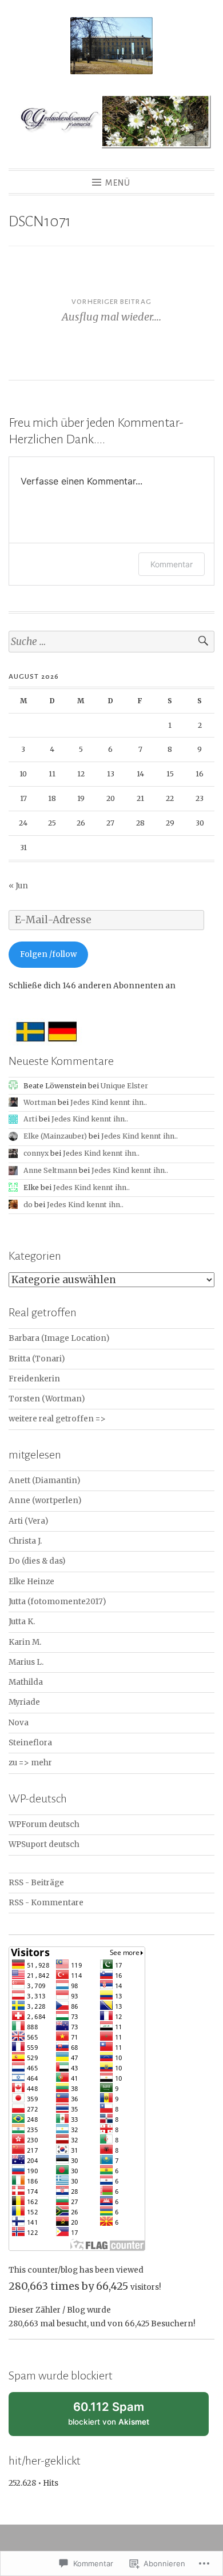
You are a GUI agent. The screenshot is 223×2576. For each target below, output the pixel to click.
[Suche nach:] (111, 642)
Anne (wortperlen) (45, 1501)
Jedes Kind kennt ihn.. (109, 1102)
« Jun (18, 886)
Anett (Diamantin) (44, 1481)
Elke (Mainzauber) (55, 1136)
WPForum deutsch (44, 1824)
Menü (118, 183)
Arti (30, 1119)
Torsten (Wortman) (47, 1399)
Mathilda (26, 1682)
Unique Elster (124, 1086)
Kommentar (172, 564)
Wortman (40, 1102)
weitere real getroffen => (57, 1419)
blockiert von (121, 2418)
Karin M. (25, 1642)
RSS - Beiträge (36, 1883)
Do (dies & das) (37, 1561)
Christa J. (25, 1541)
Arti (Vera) (28, 1521)
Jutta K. (22, 1622)
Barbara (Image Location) (59, 1338)
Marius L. (26, 1662)
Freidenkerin (34, 1379)
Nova (19, 1723)
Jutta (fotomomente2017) (57, 1602)
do (28, 1205)
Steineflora (30, 1743)
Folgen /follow (48, 954)
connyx (36, 1153)
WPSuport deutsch (44, 1844)
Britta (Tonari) (37, 1359)
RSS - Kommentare (46, 1903)
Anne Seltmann (50, 1170)
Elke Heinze (31, 1582)
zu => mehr (30, 1763)
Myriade (24, 1702)
